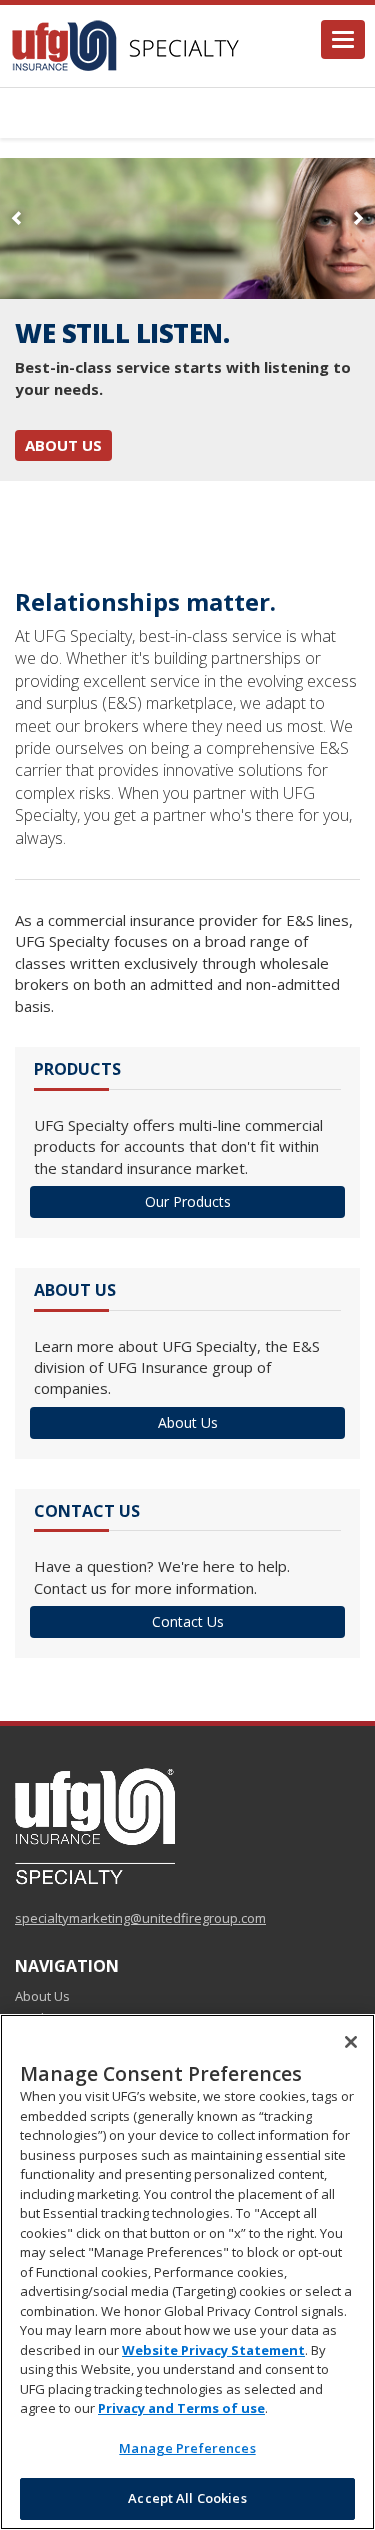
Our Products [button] (188, 1201)
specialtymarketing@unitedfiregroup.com (140, 1918)
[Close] (351, 2042)
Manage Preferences (187, 2448)
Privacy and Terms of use (181, 2408)
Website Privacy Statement (213, 2350)
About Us (42, 1996)
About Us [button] (188, 1422)
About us (63, 445)
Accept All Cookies (187, 2498)
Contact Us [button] (188, 1621)
